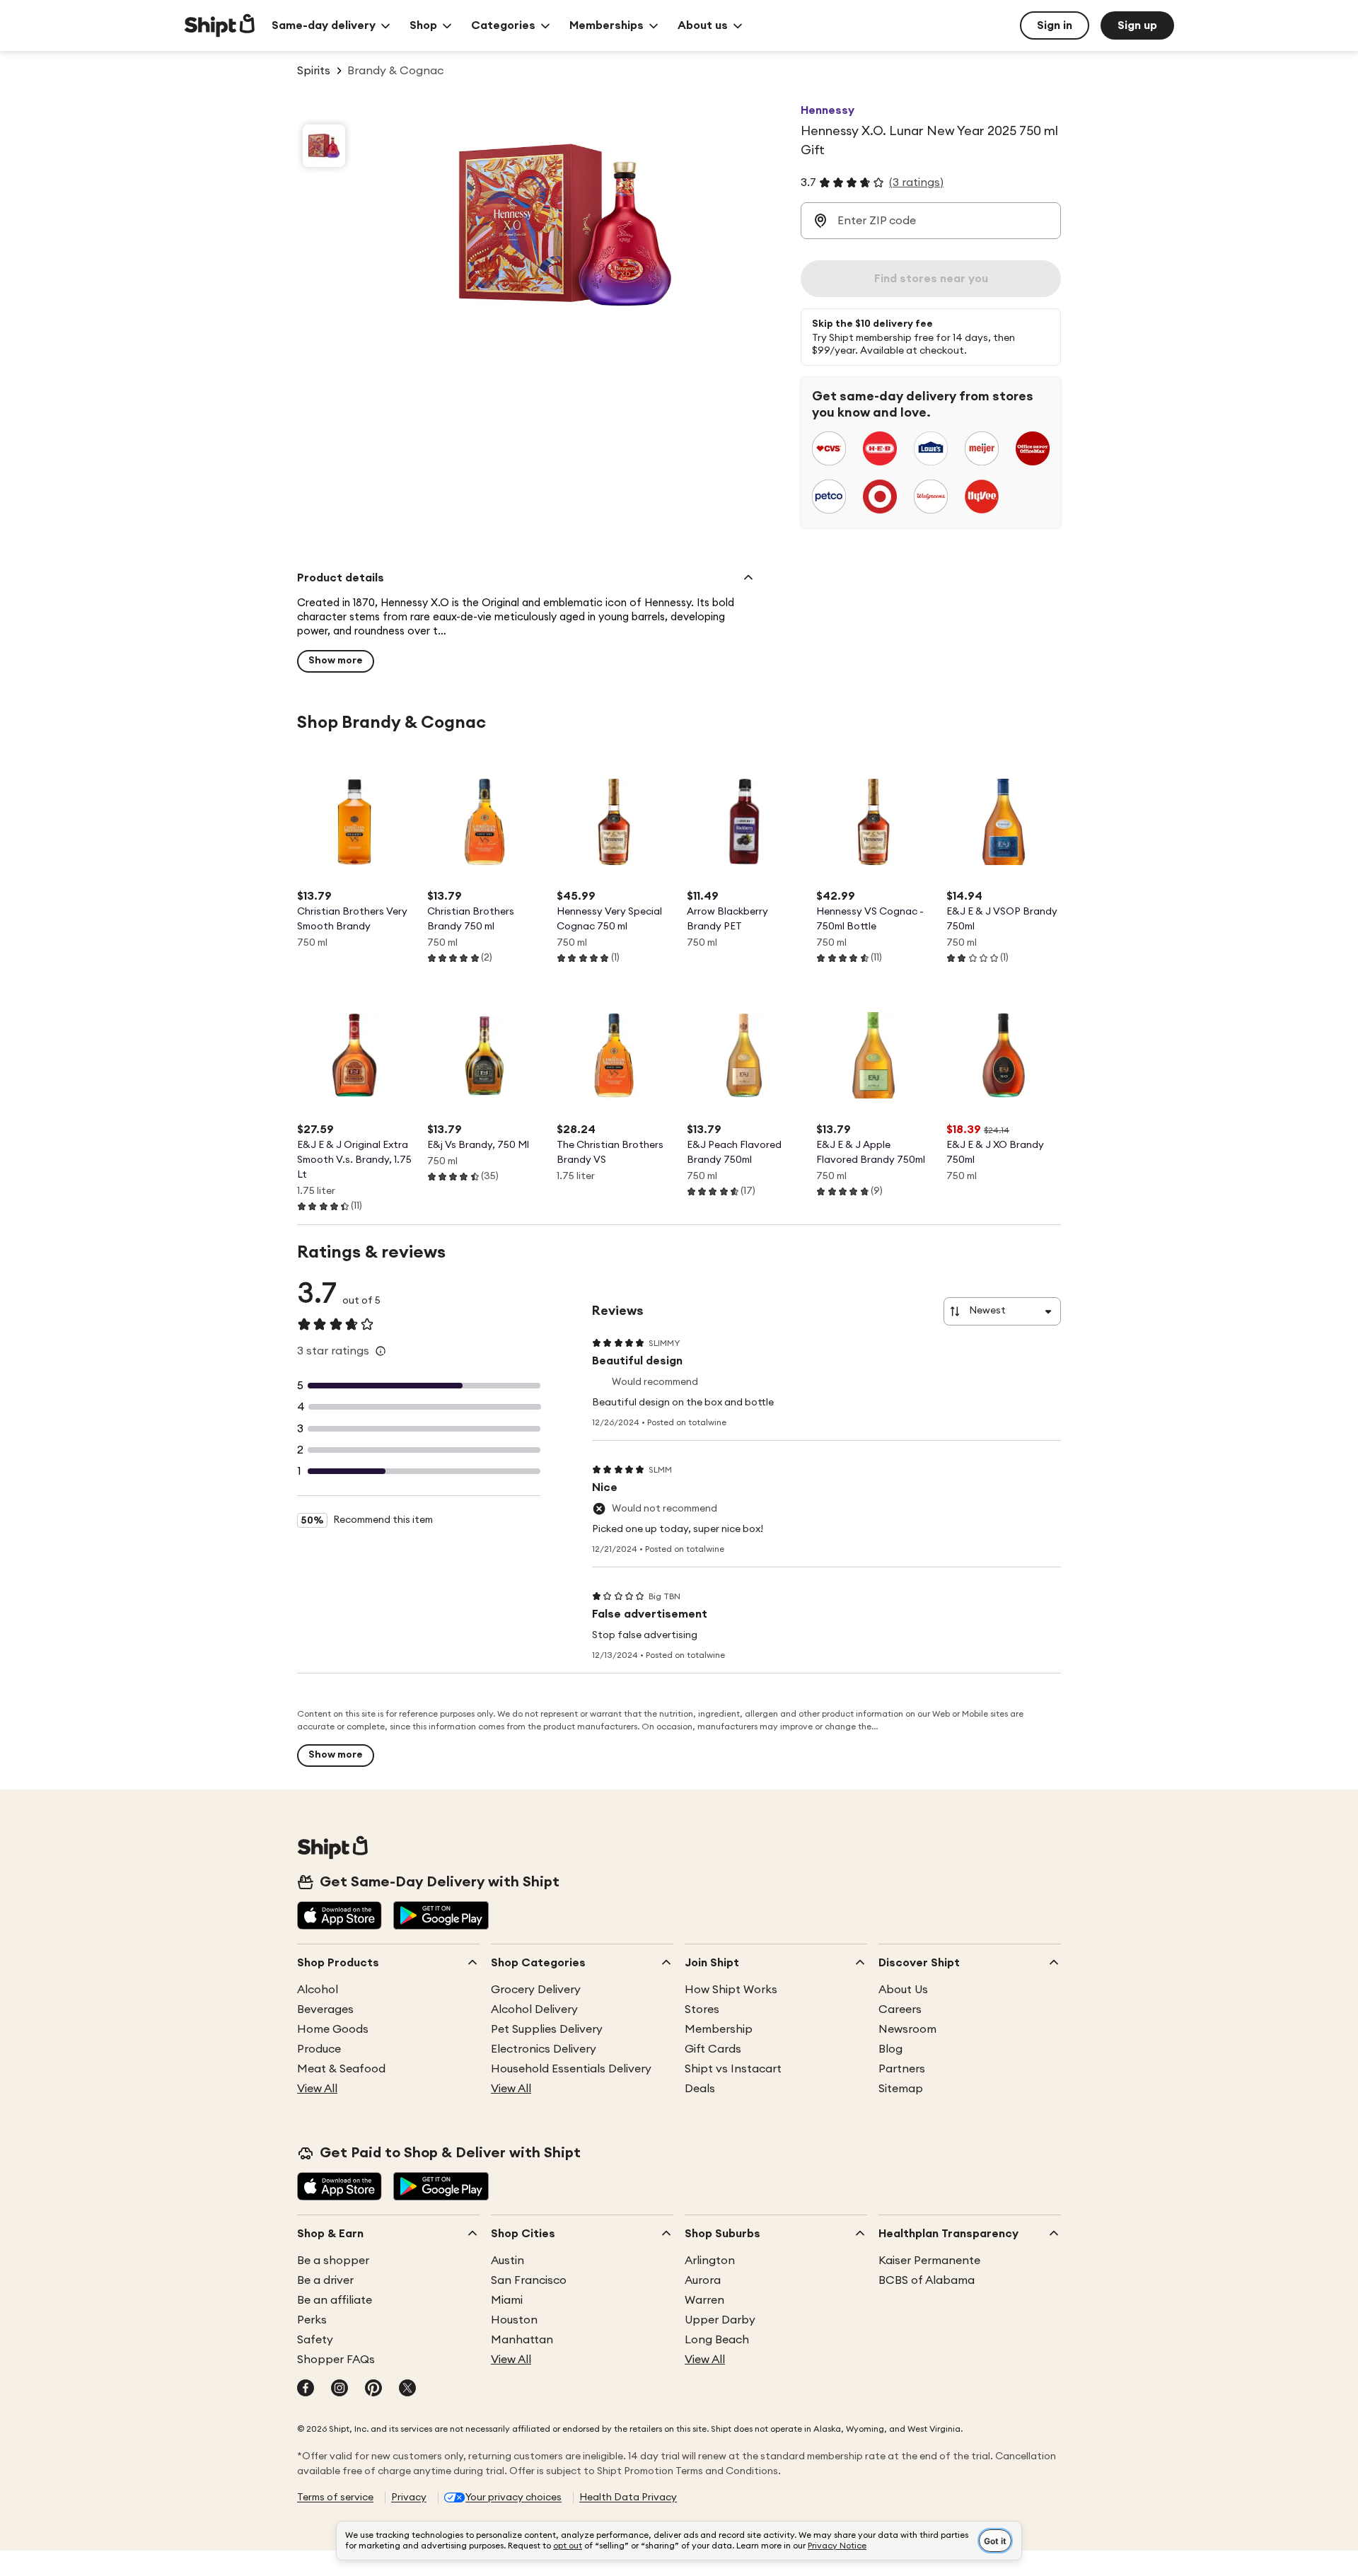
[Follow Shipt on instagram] (339, 2389)
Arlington (710, 2261)
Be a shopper (333, 2261)
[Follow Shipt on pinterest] (373, 2389)
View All (317, 2089)
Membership (719, 2029)
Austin (507, 2261)
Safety (315, 2340)
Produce (319, 2049)
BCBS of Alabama (927, 2280)
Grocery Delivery (536, 1990)
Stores (702, 2009)
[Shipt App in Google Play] (441, 1917)
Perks (312, 2320)
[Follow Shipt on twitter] (407, 2389)
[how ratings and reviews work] (381, 1351)
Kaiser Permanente (929, 2261)
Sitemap (901, 2089)
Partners (902, 2069)
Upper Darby (720, 2320)
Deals (700, 2089)
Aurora (703, 2280)
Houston (514, 2320)
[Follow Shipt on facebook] (306, 2389)
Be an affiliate (335, 2300)
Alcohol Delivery (534, 2009)
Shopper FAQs (336, 2360)
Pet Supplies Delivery (547, 2029)
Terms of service (335, 2497)
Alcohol (318, 1990)
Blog (890, 2049)
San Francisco (529, 2280)
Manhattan (522, 2340)
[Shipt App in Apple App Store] (339, 1917)
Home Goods (333, 2029)
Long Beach (717, 2340)
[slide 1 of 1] (324, 146)
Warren (704, 2300)
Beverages (325, 2009)
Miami (507, 2300)
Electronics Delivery (544, 2049)
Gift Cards (713, 2049)
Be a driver (325, 2280)
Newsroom (907, 2029)
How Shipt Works (731, 1990)
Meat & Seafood (341, 2069)
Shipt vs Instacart (733, 2069)
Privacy (409, 2497)
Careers (900, 2009)
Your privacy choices (513, 2497)
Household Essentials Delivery (571, 2069)
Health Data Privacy (628, 2497)
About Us (903, 1990)
